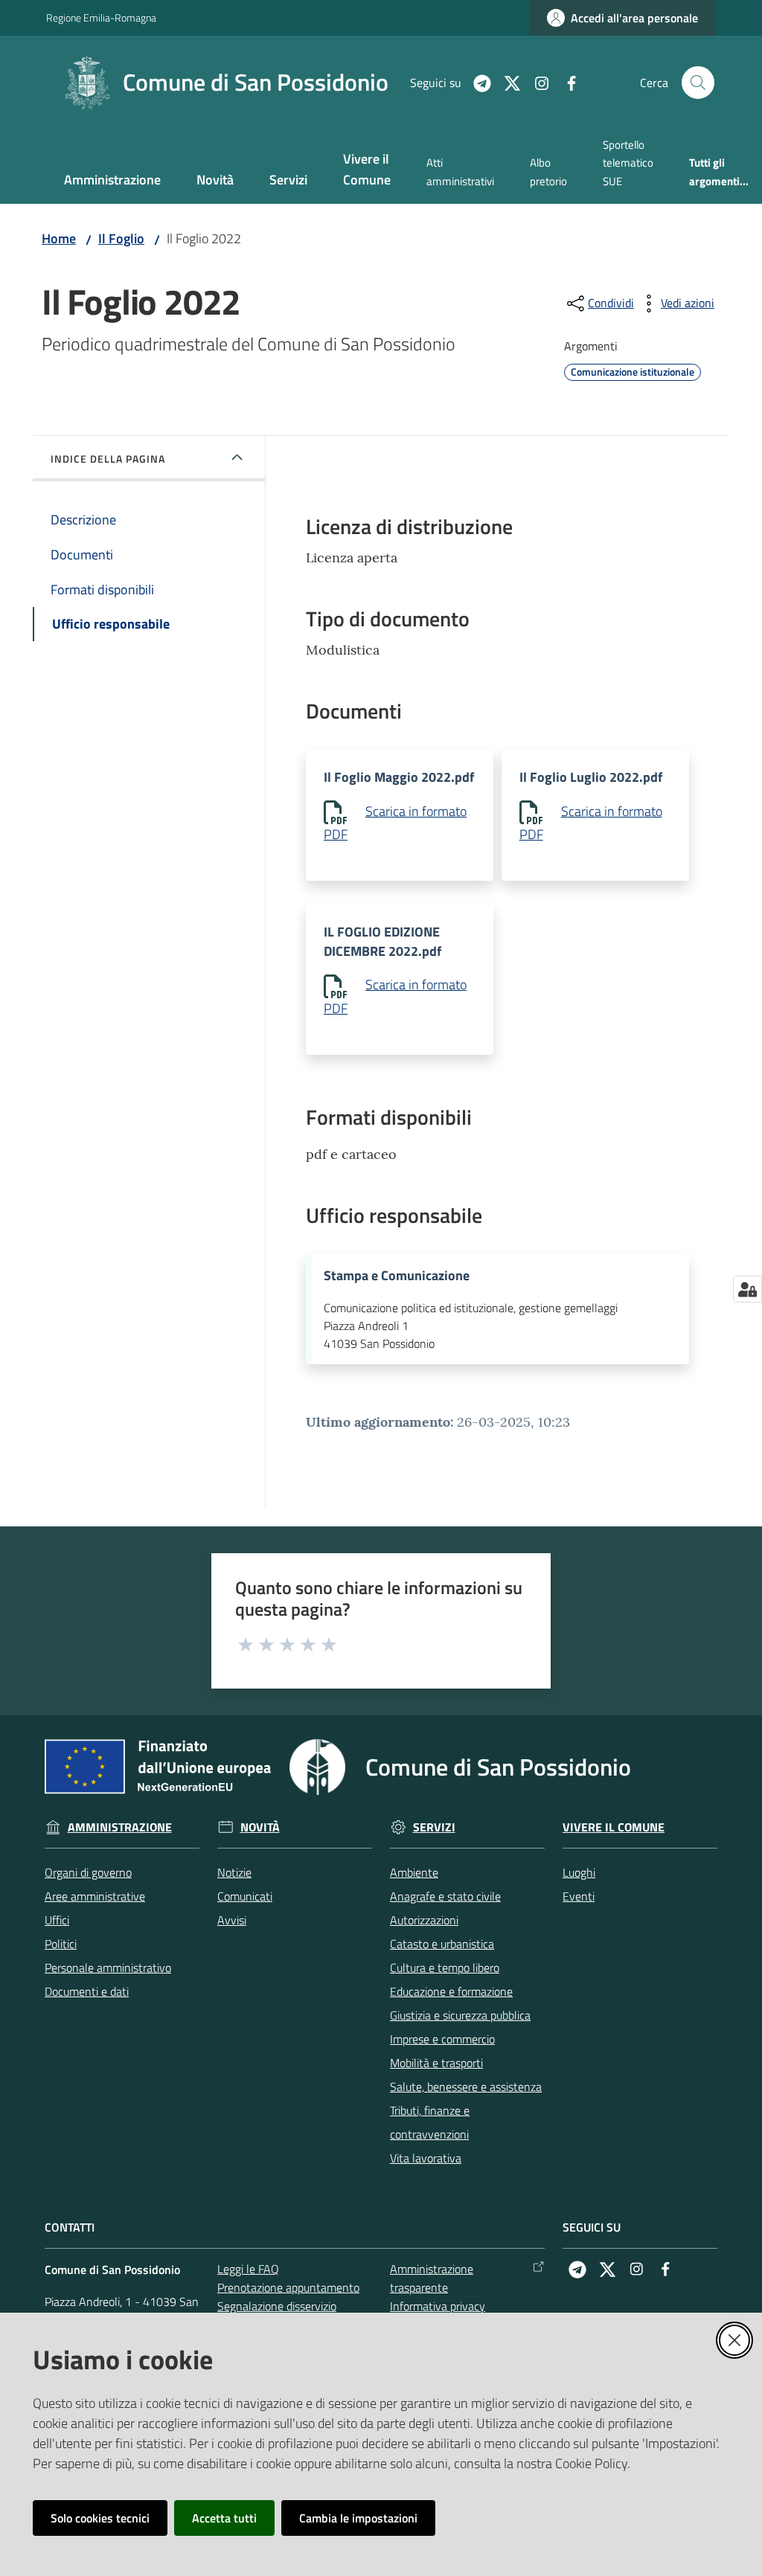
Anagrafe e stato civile (445, 1896)
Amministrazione (120, 1827)
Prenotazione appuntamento (288, 2287)
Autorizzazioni (424, 1920)
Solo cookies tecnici (100, 2518)
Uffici (57, 1920)
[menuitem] (112, 181)
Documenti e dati (87, 1991)
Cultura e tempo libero (445, 1968)
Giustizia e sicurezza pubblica (460, 2015)
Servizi (434, 1827)
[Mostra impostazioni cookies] (747, 1289)
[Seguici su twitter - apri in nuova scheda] (506, 82)
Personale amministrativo (108, 1968)
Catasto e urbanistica (442, 1944)
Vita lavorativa (426, 2158)
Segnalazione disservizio (277, 2306)
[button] (698, 83)
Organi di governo (88, 1872)
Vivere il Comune (614, 1827)
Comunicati (245, 1896)
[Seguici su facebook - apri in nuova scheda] (566, 82)
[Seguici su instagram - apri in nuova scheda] (536, 82)
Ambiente (414, 1872)
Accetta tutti (224, 2518)
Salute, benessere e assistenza (466, 2087)
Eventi (579, 1896)
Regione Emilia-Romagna (101, 17)
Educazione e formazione (451, 1991)
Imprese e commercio (442, 2039)
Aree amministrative (95, 1896)
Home (59, 238)
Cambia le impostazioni (358, 2518)
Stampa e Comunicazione (397, 1276)
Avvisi (232, 1920)
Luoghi (579, 1872)
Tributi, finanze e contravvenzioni (430, 2122)
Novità (260, 1827)
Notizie (234, 1872)
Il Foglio (121, 238)
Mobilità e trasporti (436, 2063)
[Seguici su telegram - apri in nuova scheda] (476, 82)
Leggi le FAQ (248, 2269)
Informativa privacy (438, 2306)
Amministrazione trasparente (432, 2278)
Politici (61, 1944)
